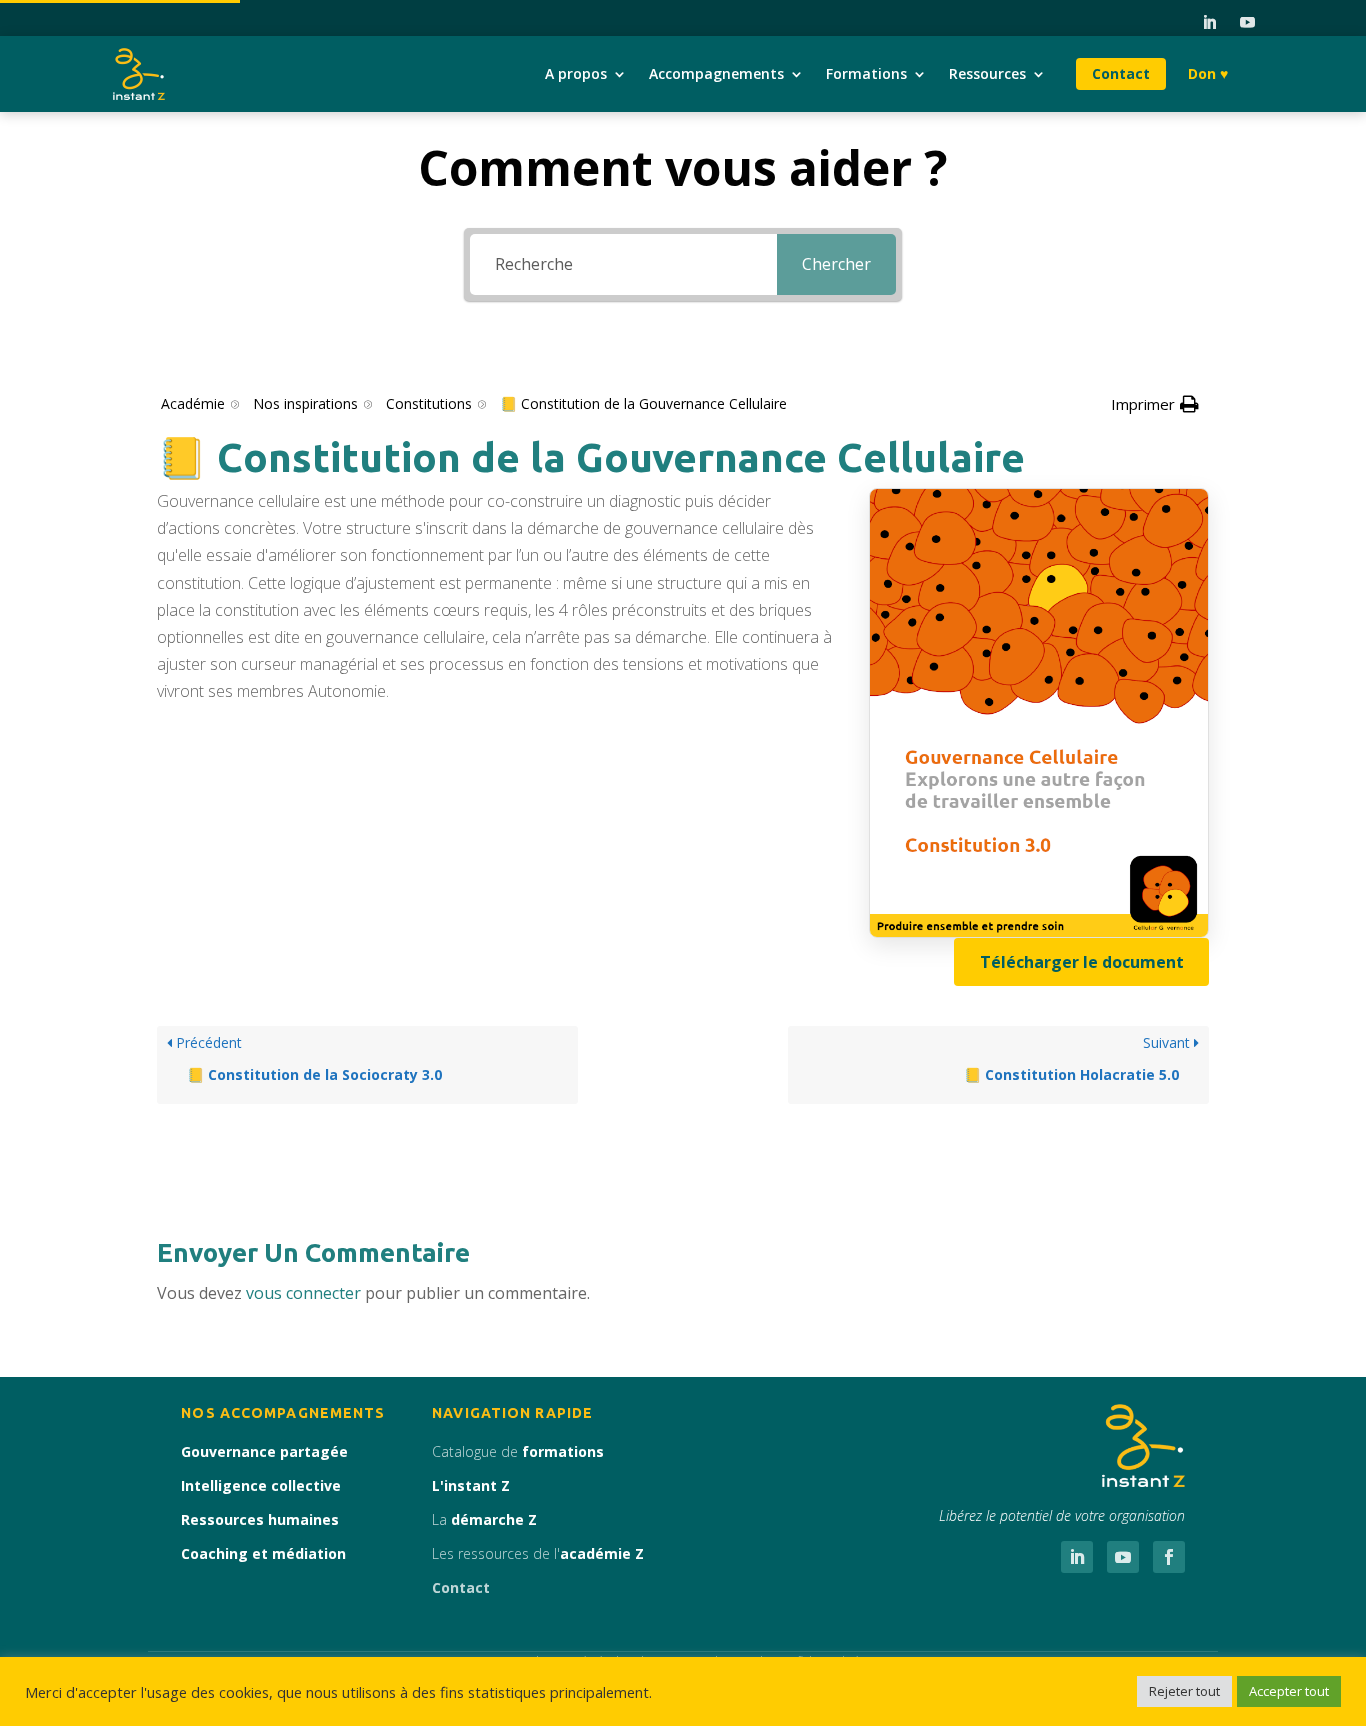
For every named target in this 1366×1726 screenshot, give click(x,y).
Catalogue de (518, 1451)
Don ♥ (1208, 73)
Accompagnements (716, 73)
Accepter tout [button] (1289, 1691)
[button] (1155, 404)
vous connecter (303, 1293)
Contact (1121, 73)
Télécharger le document (1082, 962)
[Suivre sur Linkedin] (1209, 23)
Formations (866, 73)
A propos (576, 73)
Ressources (987, 73)
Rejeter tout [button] (1184, 1691)
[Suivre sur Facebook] (1169, 1557)
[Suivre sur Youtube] (1247, 23)
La (484, 1519)
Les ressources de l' (538, 1553)
